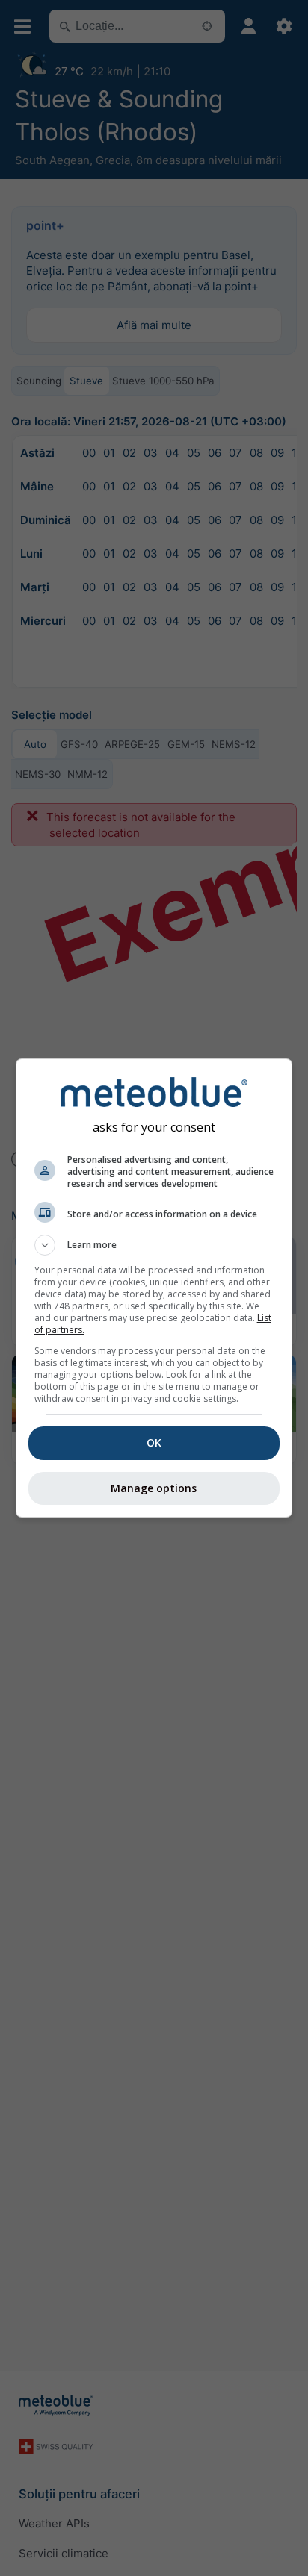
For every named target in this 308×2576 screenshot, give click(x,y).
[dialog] (154, 1288)
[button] (154, 1245)
